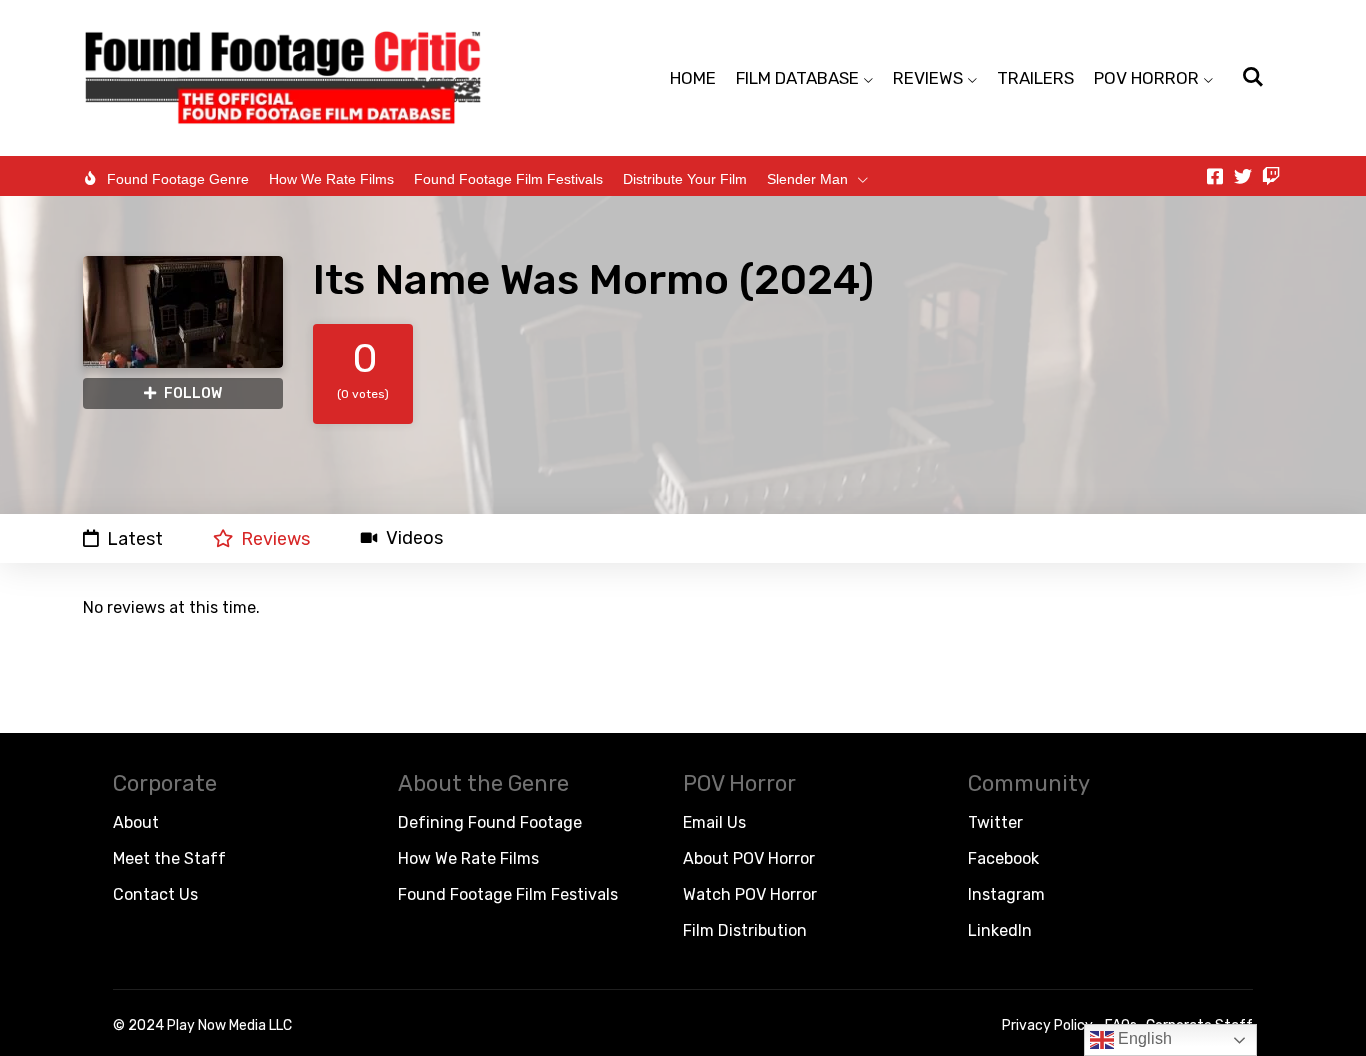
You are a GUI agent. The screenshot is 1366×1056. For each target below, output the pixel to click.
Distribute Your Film (685, 179)
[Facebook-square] (1215, 176)
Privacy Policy (1047, 1025)
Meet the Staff (169, 858)
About (136, 822)
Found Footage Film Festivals (508, 179)
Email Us (714, 822)
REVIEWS (928, 78)
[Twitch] (1271, 176)
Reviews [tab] (275, 538)
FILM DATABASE (797, 78)
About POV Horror (749, 858)
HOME (693, 78)
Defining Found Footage (490, 822)
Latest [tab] (135, 538)
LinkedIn (1000, 930)
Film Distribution (745, 930)
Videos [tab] (414, 538)
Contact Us (155, 894)
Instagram (1006, 894)
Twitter (995, 822)
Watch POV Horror (750, 894)
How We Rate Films (331, 179)
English (1143, 1038)
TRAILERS (1035, 78)
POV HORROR (1146, 78)
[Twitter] (1243, 176)
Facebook (1003, 858)
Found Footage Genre (178, 179)
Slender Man (807, 179)
